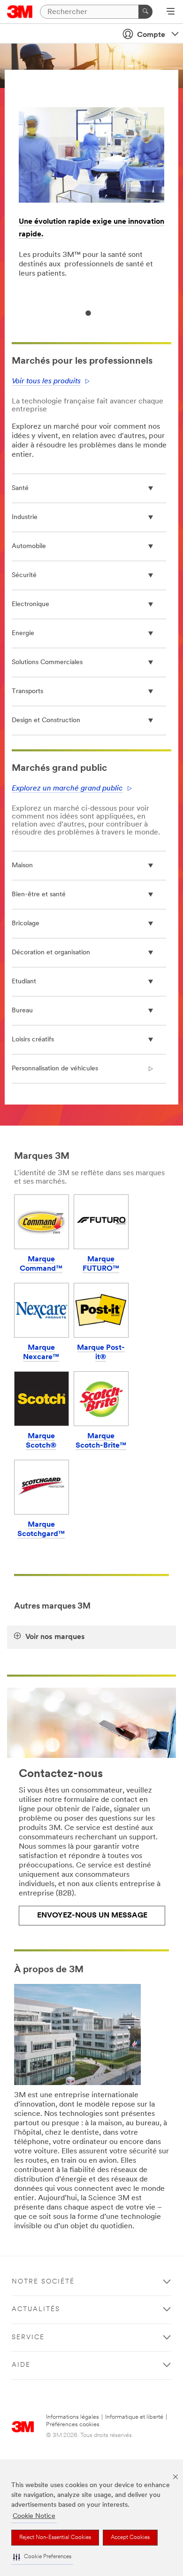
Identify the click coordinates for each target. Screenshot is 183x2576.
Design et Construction (46, 721)
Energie (23, 633)
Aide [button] (21, 2365)
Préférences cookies (73, 2425)
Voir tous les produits (46, 381)
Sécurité (24, 575)
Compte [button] (151, 35)
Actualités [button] (36, 2309)
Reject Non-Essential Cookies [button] (55, 2538)
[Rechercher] (145, 12)
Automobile (29, 546)
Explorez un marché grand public (67, 789)
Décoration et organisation (51, 953)
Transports (27, 692)
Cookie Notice (34, 2516)
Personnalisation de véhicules (55, 1069)
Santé (20, 488)
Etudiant (24, 982)
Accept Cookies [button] (130, 2538)
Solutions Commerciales (47, 662)
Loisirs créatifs (33, 1040)
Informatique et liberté (134, 2417)
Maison (22, 866)
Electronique (30, 604)
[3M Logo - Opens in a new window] (20, 12)
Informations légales (72, 2417)
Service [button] (28, 2338)
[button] (42, 2557)
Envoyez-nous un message (92, 1916)
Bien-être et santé (39, 895)
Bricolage (26, 924)
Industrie (25, 517)
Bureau (22, 1011)
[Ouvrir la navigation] (171, 12)
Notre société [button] (43, 2282)
